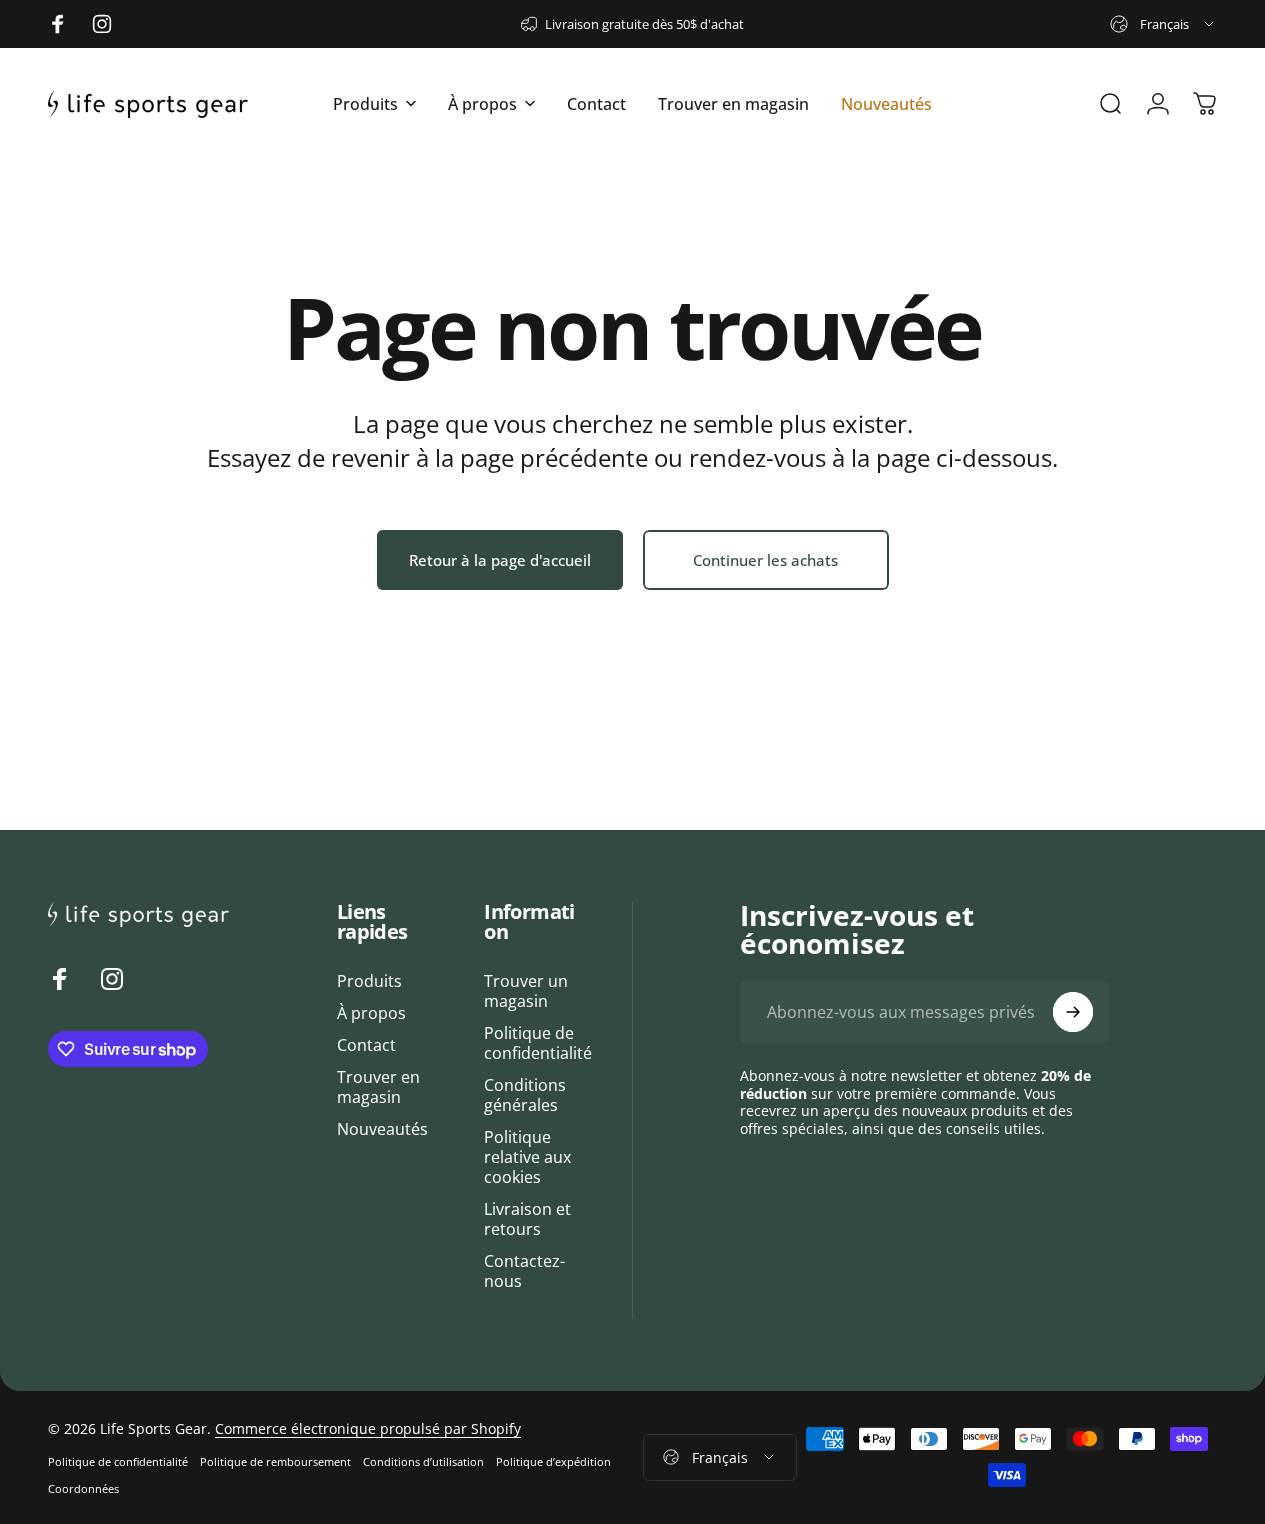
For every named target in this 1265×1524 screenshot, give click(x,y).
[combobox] (1163, 24)
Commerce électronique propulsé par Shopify (368, 1428)
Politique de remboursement (275, 1461)
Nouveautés (382, 1129)
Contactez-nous (524, 1271)
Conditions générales (525, 1095)
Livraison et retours (527, 1219)
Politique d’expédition (553, 1461)
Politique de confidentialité (538, 1043)
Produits (369, 981)
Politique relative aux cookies (527, 1157)
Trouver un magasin (526, 991)
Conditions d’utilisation (423, 1461)
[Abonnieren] (1073, 1012)
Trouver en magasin (378, 1087)
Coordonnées (83, 1488)
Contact (366, 1045)
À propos (371, 1013)
